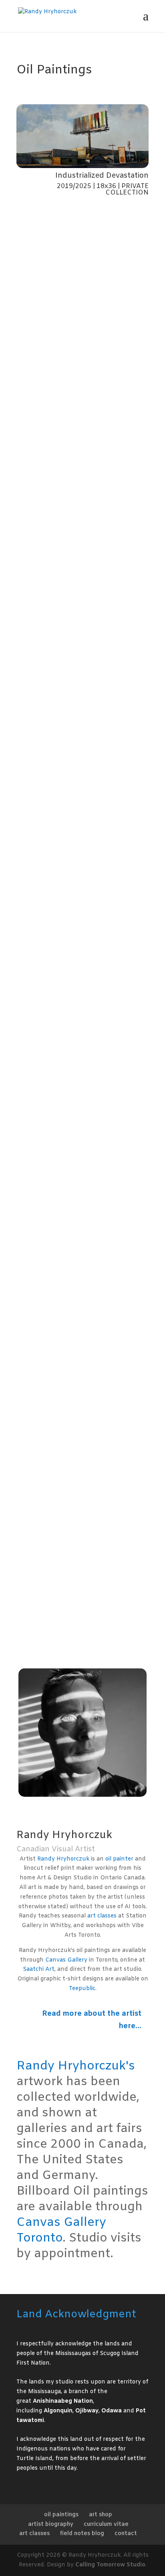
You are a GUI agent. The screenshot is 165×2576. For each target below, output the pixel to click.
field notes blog (82, 2534)
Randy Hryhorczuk (63, 1859)
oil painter (119, 1859)
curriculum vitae (106, 2524)
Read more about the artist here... (92, 2020)
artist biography (51, 2524)
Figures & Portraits (53, 842)
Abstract (38, 1000)
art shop (101, 2515)
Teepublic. (83, 1989)
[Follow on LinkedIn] (72, 1808)
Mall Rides (40, 526)
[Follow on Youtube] (89, 1808)
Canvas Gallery (66, 1960)
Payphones (41, 1633)
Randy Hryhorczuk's (76, 2066)
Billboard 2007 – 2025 (59, 684)
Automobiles (44, 1475)
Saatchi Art (39, 1969)
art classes (102, 1916)
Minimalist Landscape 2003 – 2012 (78, 1317)
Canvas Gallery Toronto (61, 2230)
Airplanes (39, 1158)
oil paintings (61, 2515)
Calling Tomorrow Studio (110, 2565)
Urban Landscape (52, 368)
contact (126, 2534)
